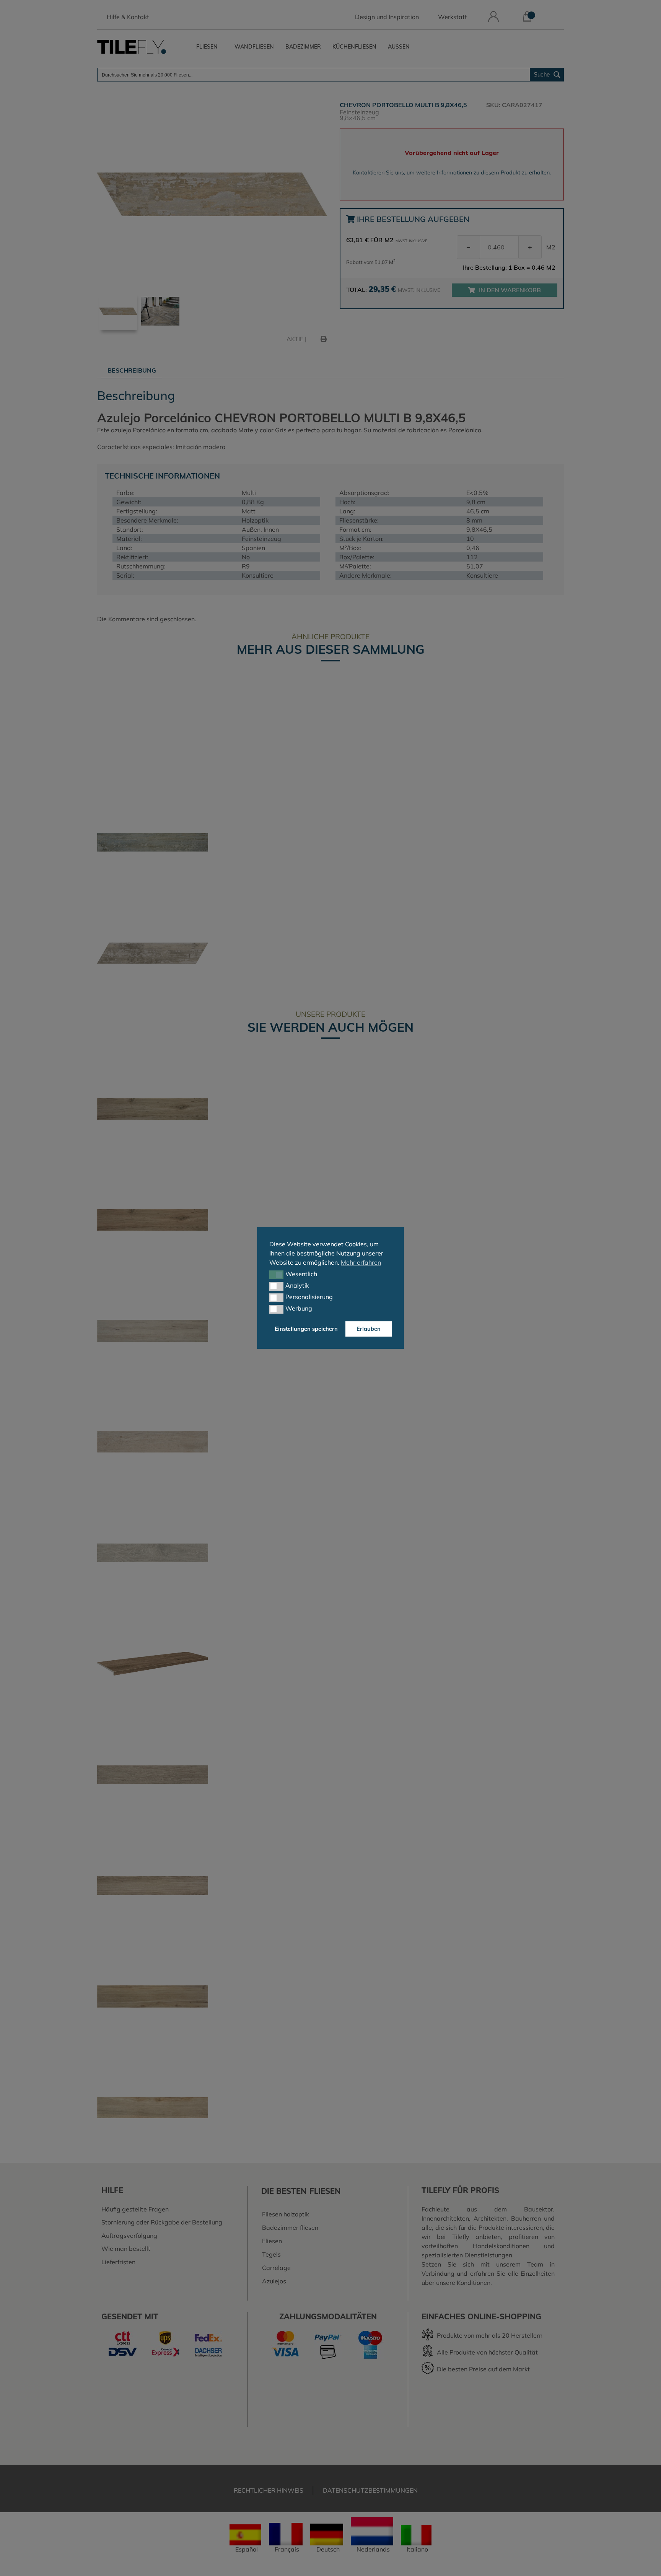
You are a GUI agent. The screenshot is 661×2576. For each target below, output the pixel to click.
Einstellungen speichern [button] (306, 1329)
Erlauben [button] (369, 1329)
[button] (276, 1275)
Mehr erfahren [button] (361, 1262)
